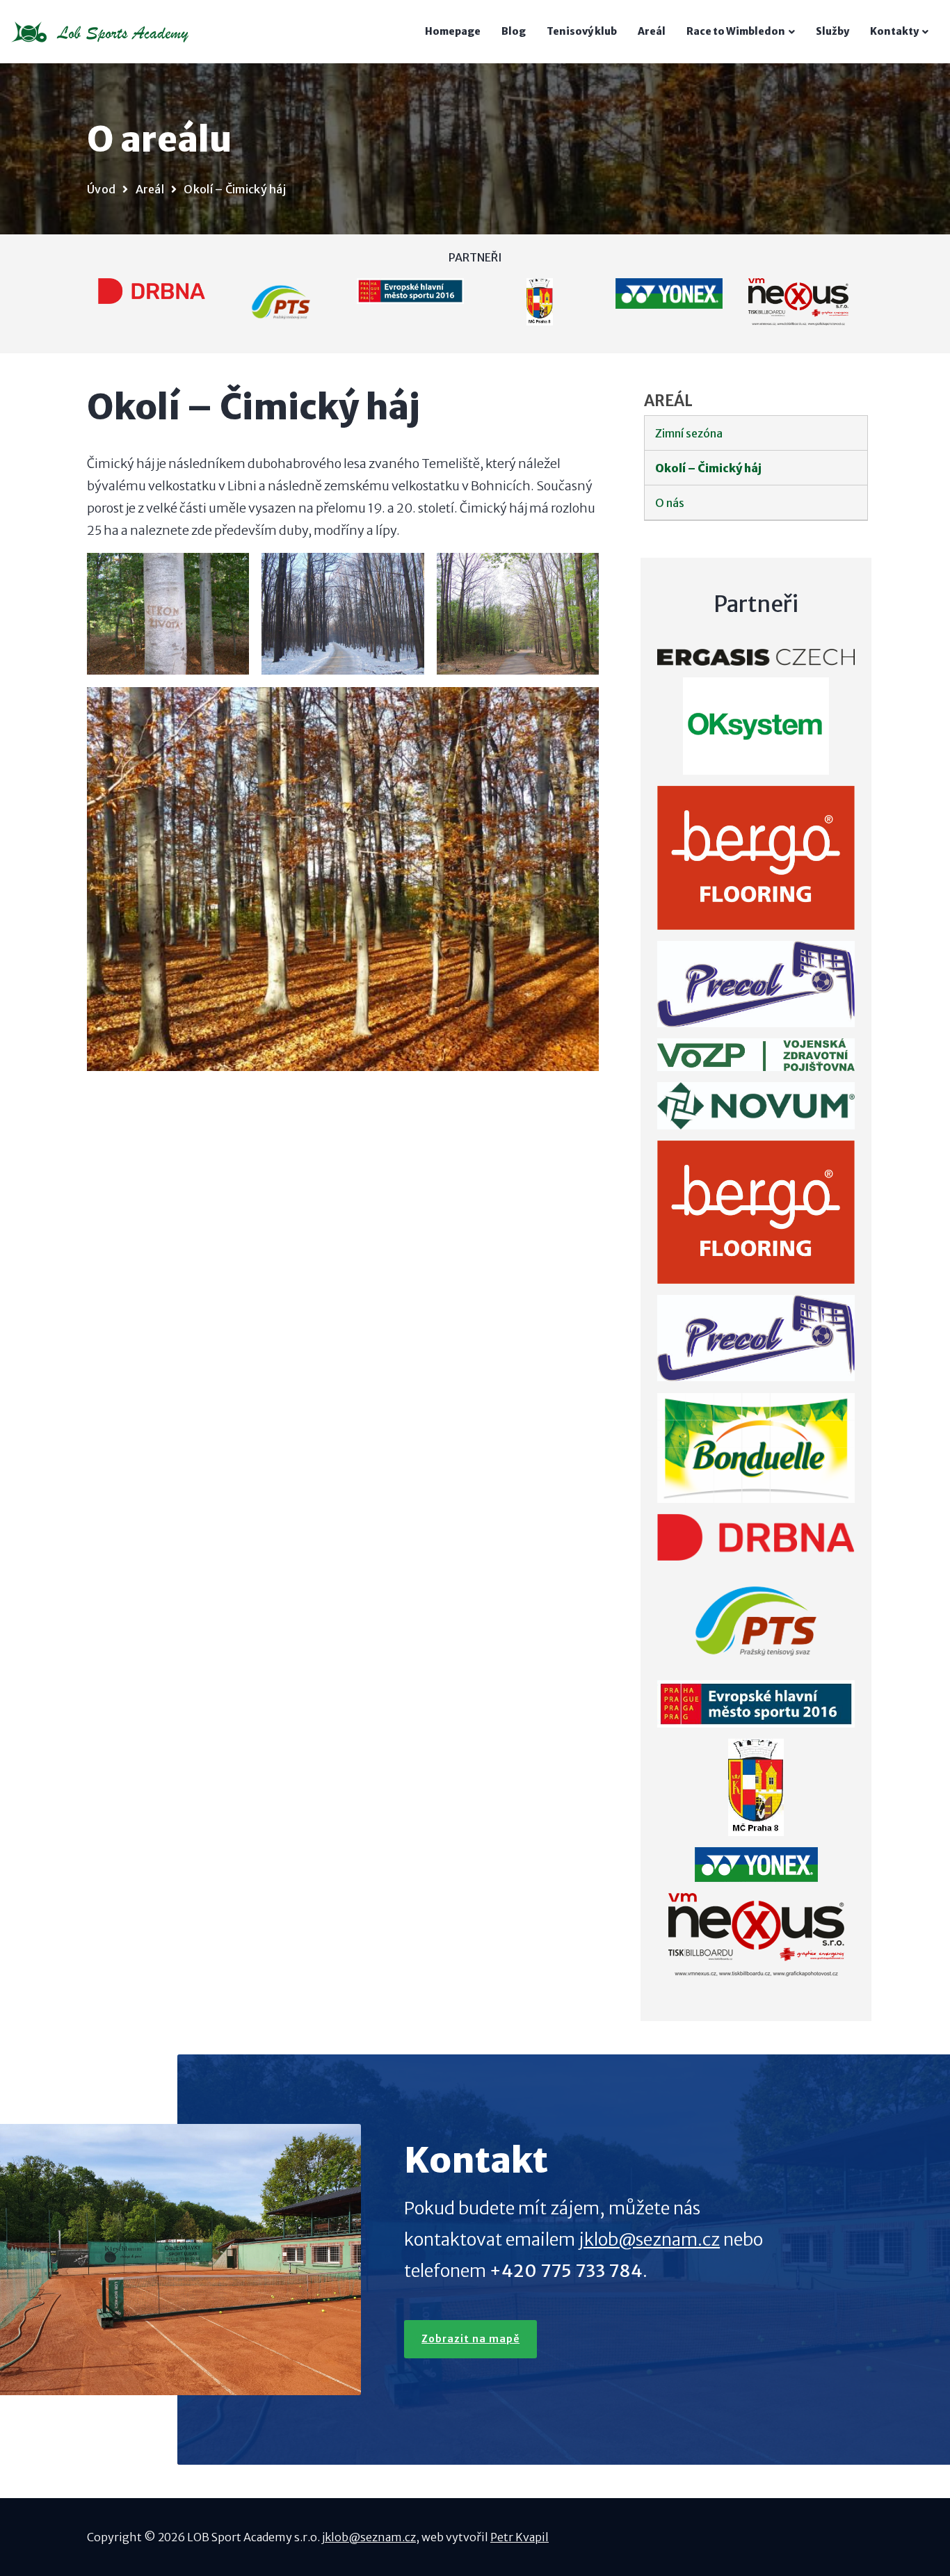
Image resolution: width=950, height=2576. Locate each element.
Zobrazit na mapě (470, 2339)
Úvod (101, 189)
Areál (652, 31)
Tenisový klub (582, 31)
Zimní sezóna (689, 433)
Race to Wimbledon (736, 31)
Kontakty (894, 31)
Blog (514, 31)
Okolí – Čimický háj (708, 468)
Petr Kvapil (520, 2537)
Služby (832, 31)
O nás (670, 503)
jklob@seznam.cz (649, 2239)
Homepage (453, 31)
